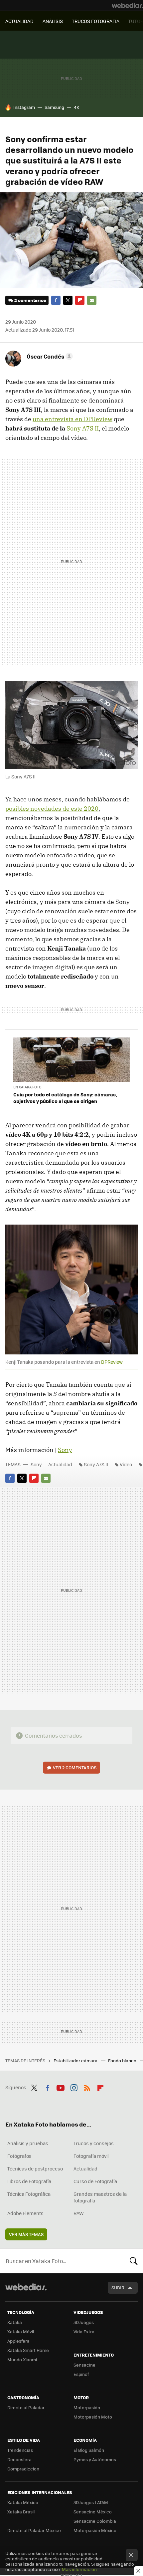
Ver (75, 1767)
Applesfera (18, 2341)
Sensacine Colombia (95, 2521)
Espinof (81, 2374)
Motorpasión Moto (93, 2417)
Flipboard (80, 300)
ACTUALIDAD (19, 21)
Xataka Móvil (21, 2331)
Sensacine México (93, 2512)
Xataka (15, 2322)
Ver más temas (26, 2234)
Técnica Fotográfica (29, 2194)
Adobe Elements (25, 2213)
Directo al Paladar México (34, 2530)
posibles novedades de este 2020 (52, 809)
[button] (49, 356)
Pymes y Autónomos (95, 2459)
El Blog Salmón (89, 2450)
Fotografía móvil (91, 2156)
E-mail (92, 300)
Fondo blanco (123, 2060)
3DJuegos (84, 2322)
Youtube (61, 2087)
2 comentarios (30, 300)
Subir (118, 2288)
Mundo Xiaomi (22, 2359)
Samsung (54, 107)
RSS (87, 2087)
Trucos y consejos (94, 2143)
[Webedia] (127, 5)
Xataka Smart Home (28, 2350)
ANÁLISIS (53, 21)
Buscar (134, 2261)
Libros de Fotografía (29, 2181)
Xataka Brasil (21, 2512)
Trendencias (20, 2450)
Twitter (68, 300)
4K (76, 107)
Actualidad (60, 1464)
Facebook (56, 300)
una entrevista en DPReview (72, 419)
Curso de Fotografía (95, 2181)
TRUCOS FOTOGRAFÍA (96, 21)
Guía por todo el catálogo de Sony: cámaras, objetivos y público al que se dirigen (65, 1098)
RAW (79, 2213)
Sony (65, 1450)
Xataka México (23, 2502)
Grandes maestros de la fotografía (100, 2197)
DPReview (112, 1362)
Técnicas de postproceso (35, 2168)
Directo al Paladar (26, 2407)
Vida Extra (84, 2331)
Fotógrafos (19, 2156)
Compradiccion (23, 2469)
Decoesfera (19, 2459)
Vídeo (126, 1464)
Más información (79, 2569)
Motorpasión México (95, 2530)
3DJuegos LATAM (91, 2502)
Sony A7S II (83, 428)
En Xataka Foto (27, 1087)
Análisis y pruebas (28, 2143)
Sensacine (84, 2365)
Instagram (24, 107)
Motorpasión (87, 2407)
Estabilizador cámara (76, 2060)
